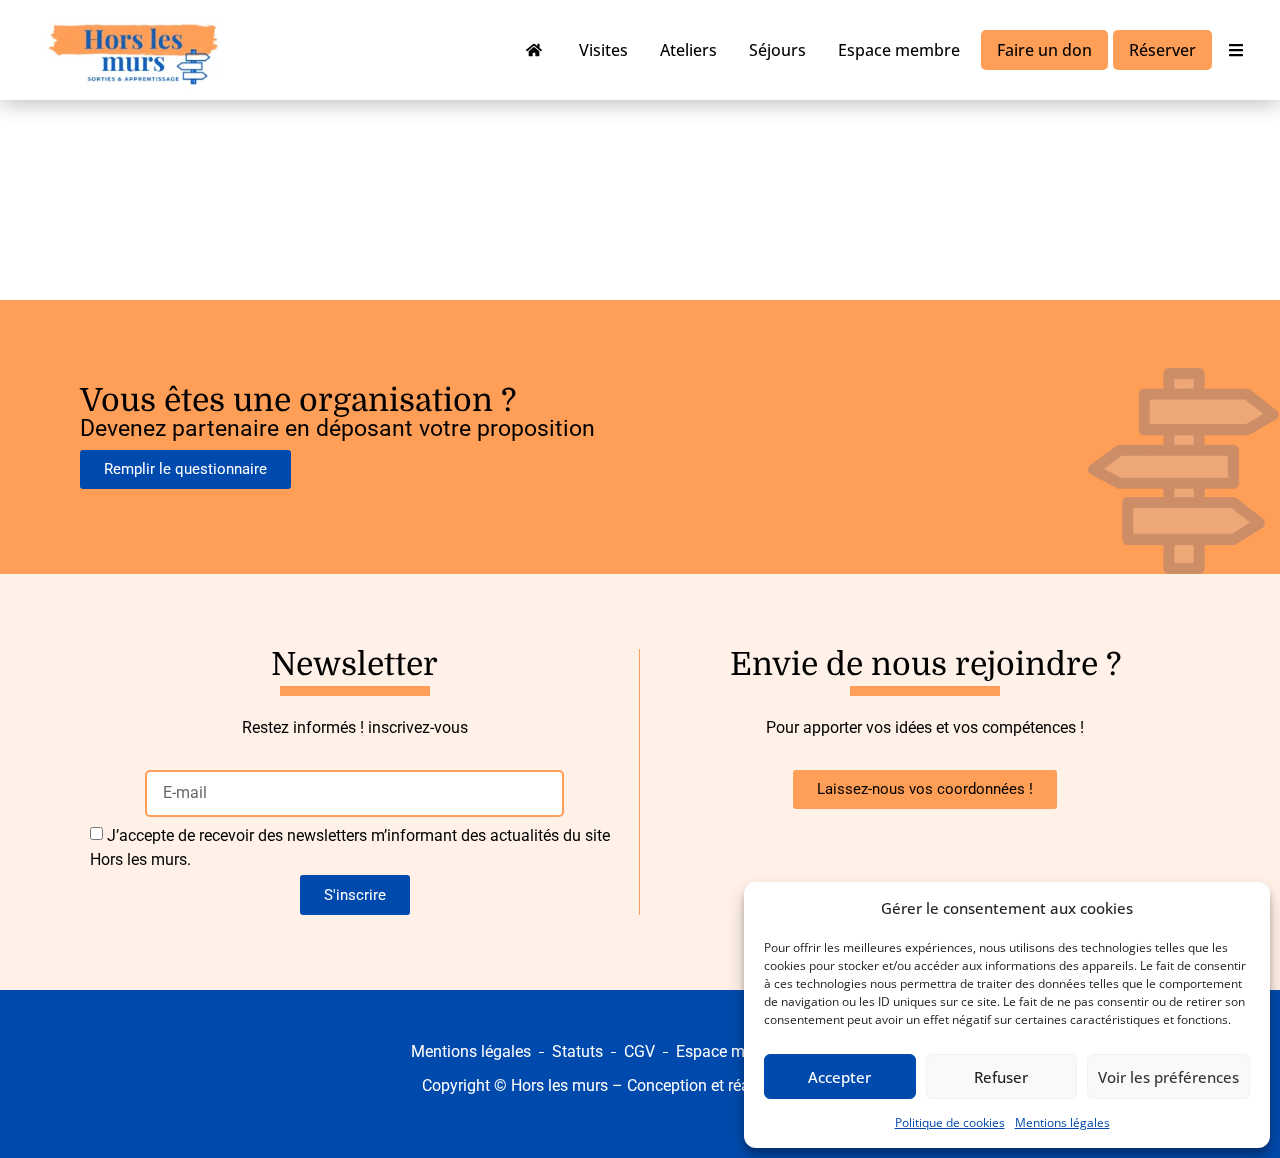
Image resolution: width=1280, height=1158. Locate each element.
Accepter (839, 1077)
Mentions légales (1062, 1122)
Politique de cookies (950, 1122)
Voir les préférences (1168, 1077)
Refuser (1001, 1077)
